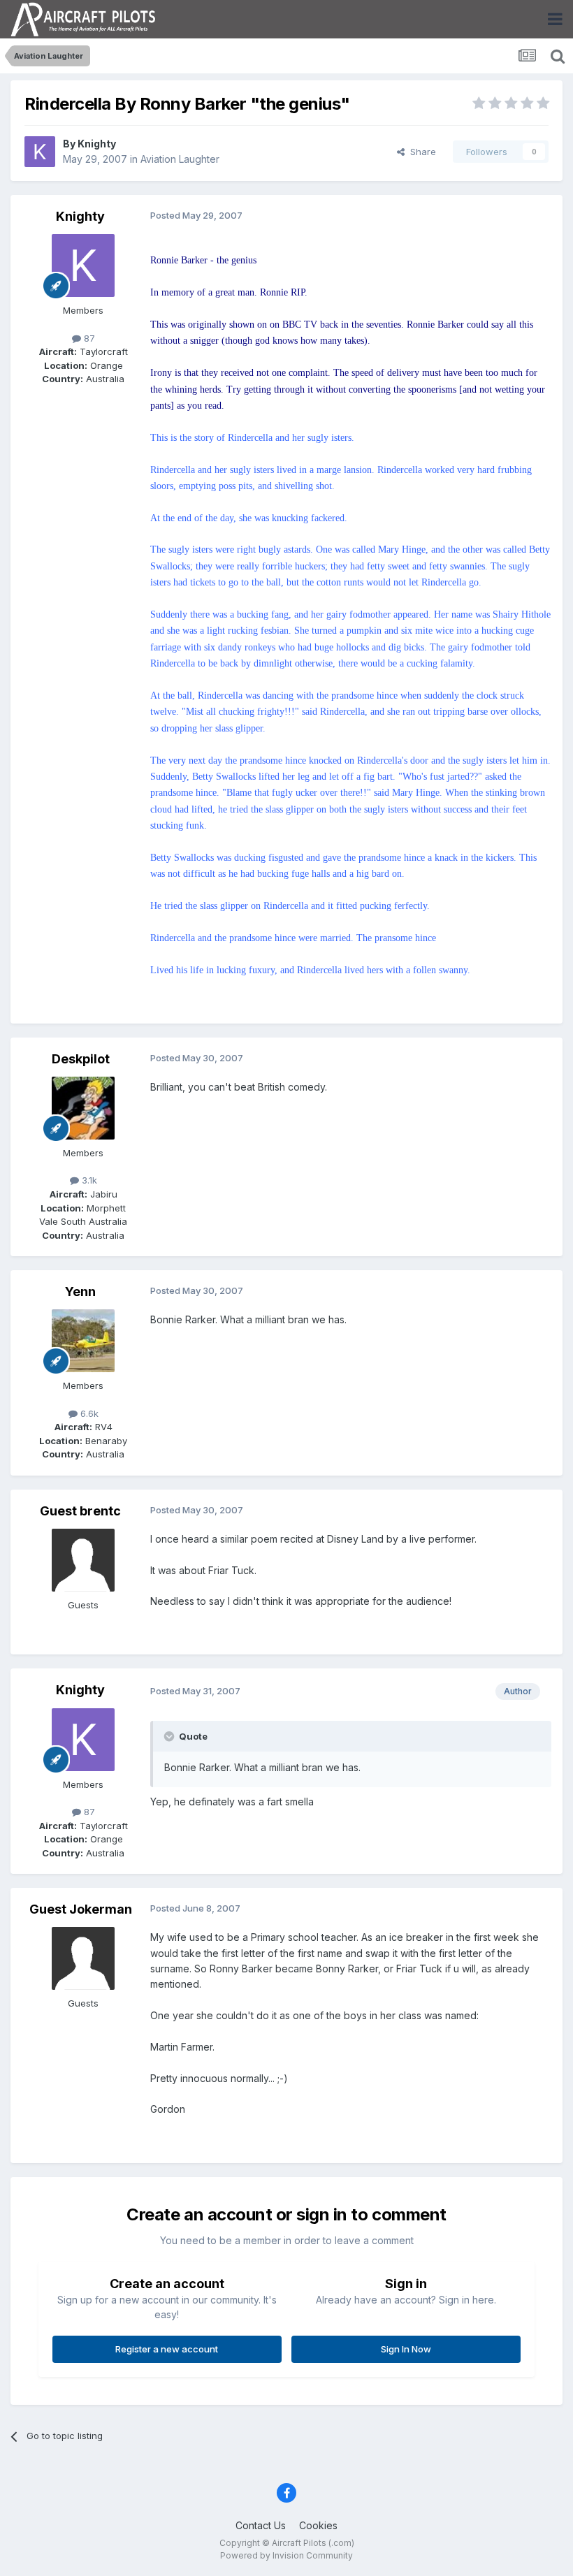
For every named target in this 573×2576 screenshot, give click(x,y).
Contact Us (261, 2525)
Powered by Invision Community (286, 2555)
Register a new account (167, 2349)
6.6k (88, 1413)
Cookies (318, 2525)
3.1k (88, 1180)
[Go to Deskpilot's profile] (83, 1108)
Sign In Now (406, 2349)
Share (420, 152)
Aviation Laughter (180, 159)
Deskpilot (81, 1059)
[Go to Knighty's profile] (40, 152)
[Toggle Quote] (171, 1736)
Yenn (80, 1291)
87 (88, 338)
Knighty (97, 144)
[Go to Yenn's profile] (83, 1341)
